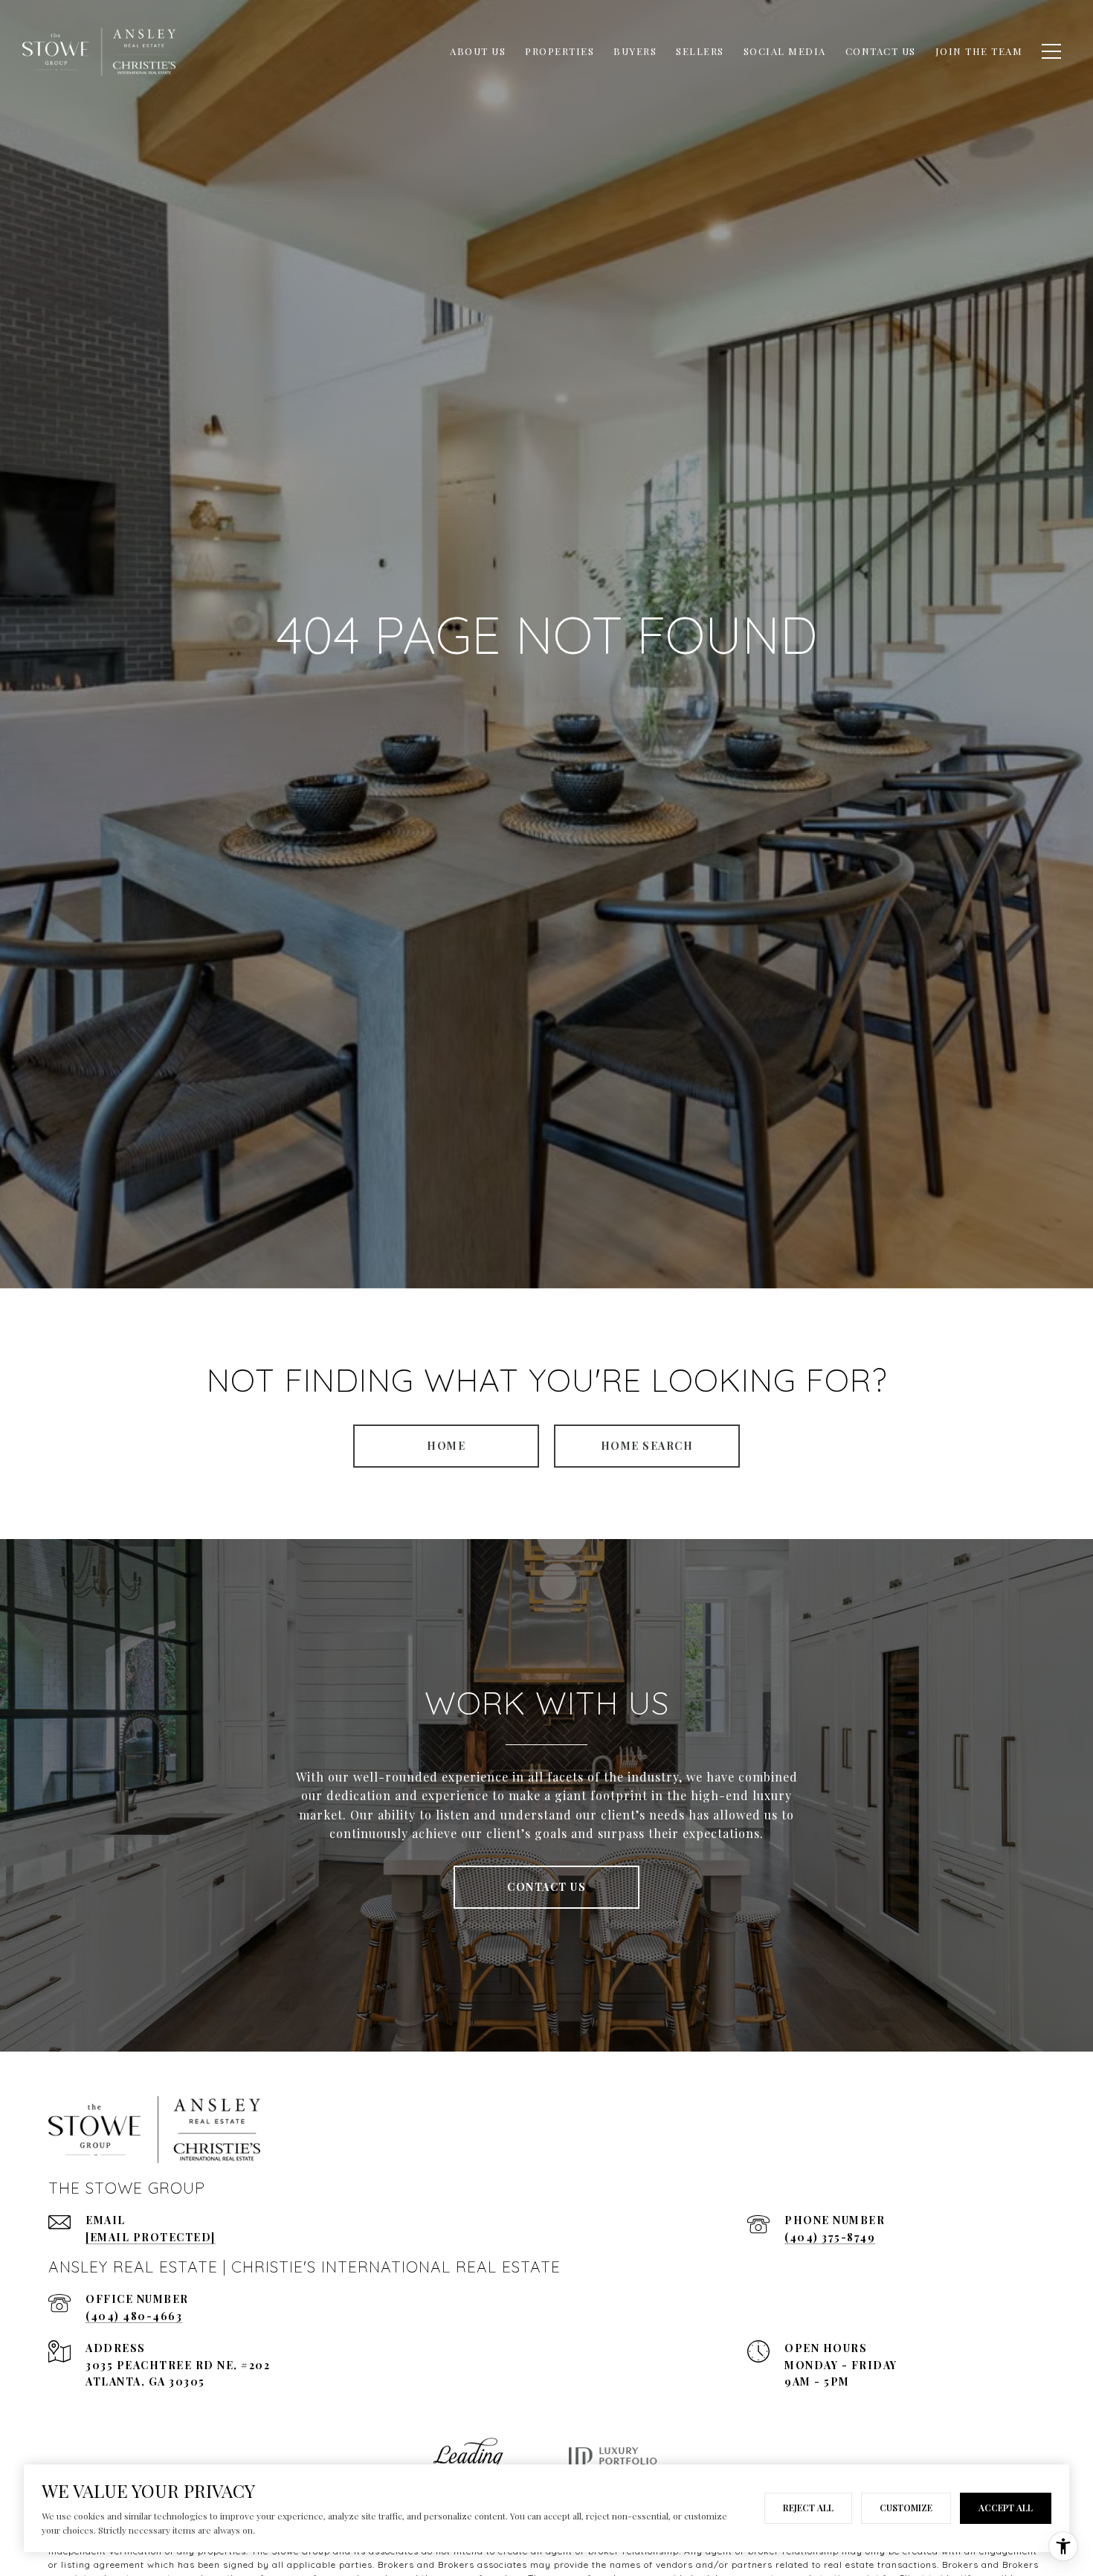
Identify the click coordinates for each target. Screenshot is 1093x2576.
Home (446, 1446)
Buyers (635, 51)
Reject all (808, 2508)
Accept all (1006, 2508)
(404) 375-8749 (830, 2237)
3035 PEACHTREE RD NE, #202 (178, 2365)
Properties (560, 51)
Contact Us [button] (546, 1887)
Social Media (785, 51)
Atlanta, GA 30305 (145, 2381)
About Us (478, 51)
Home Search (647, 1446)
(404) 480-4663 (134, 2316)
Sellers (700, 51)
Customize (906, 2508)
